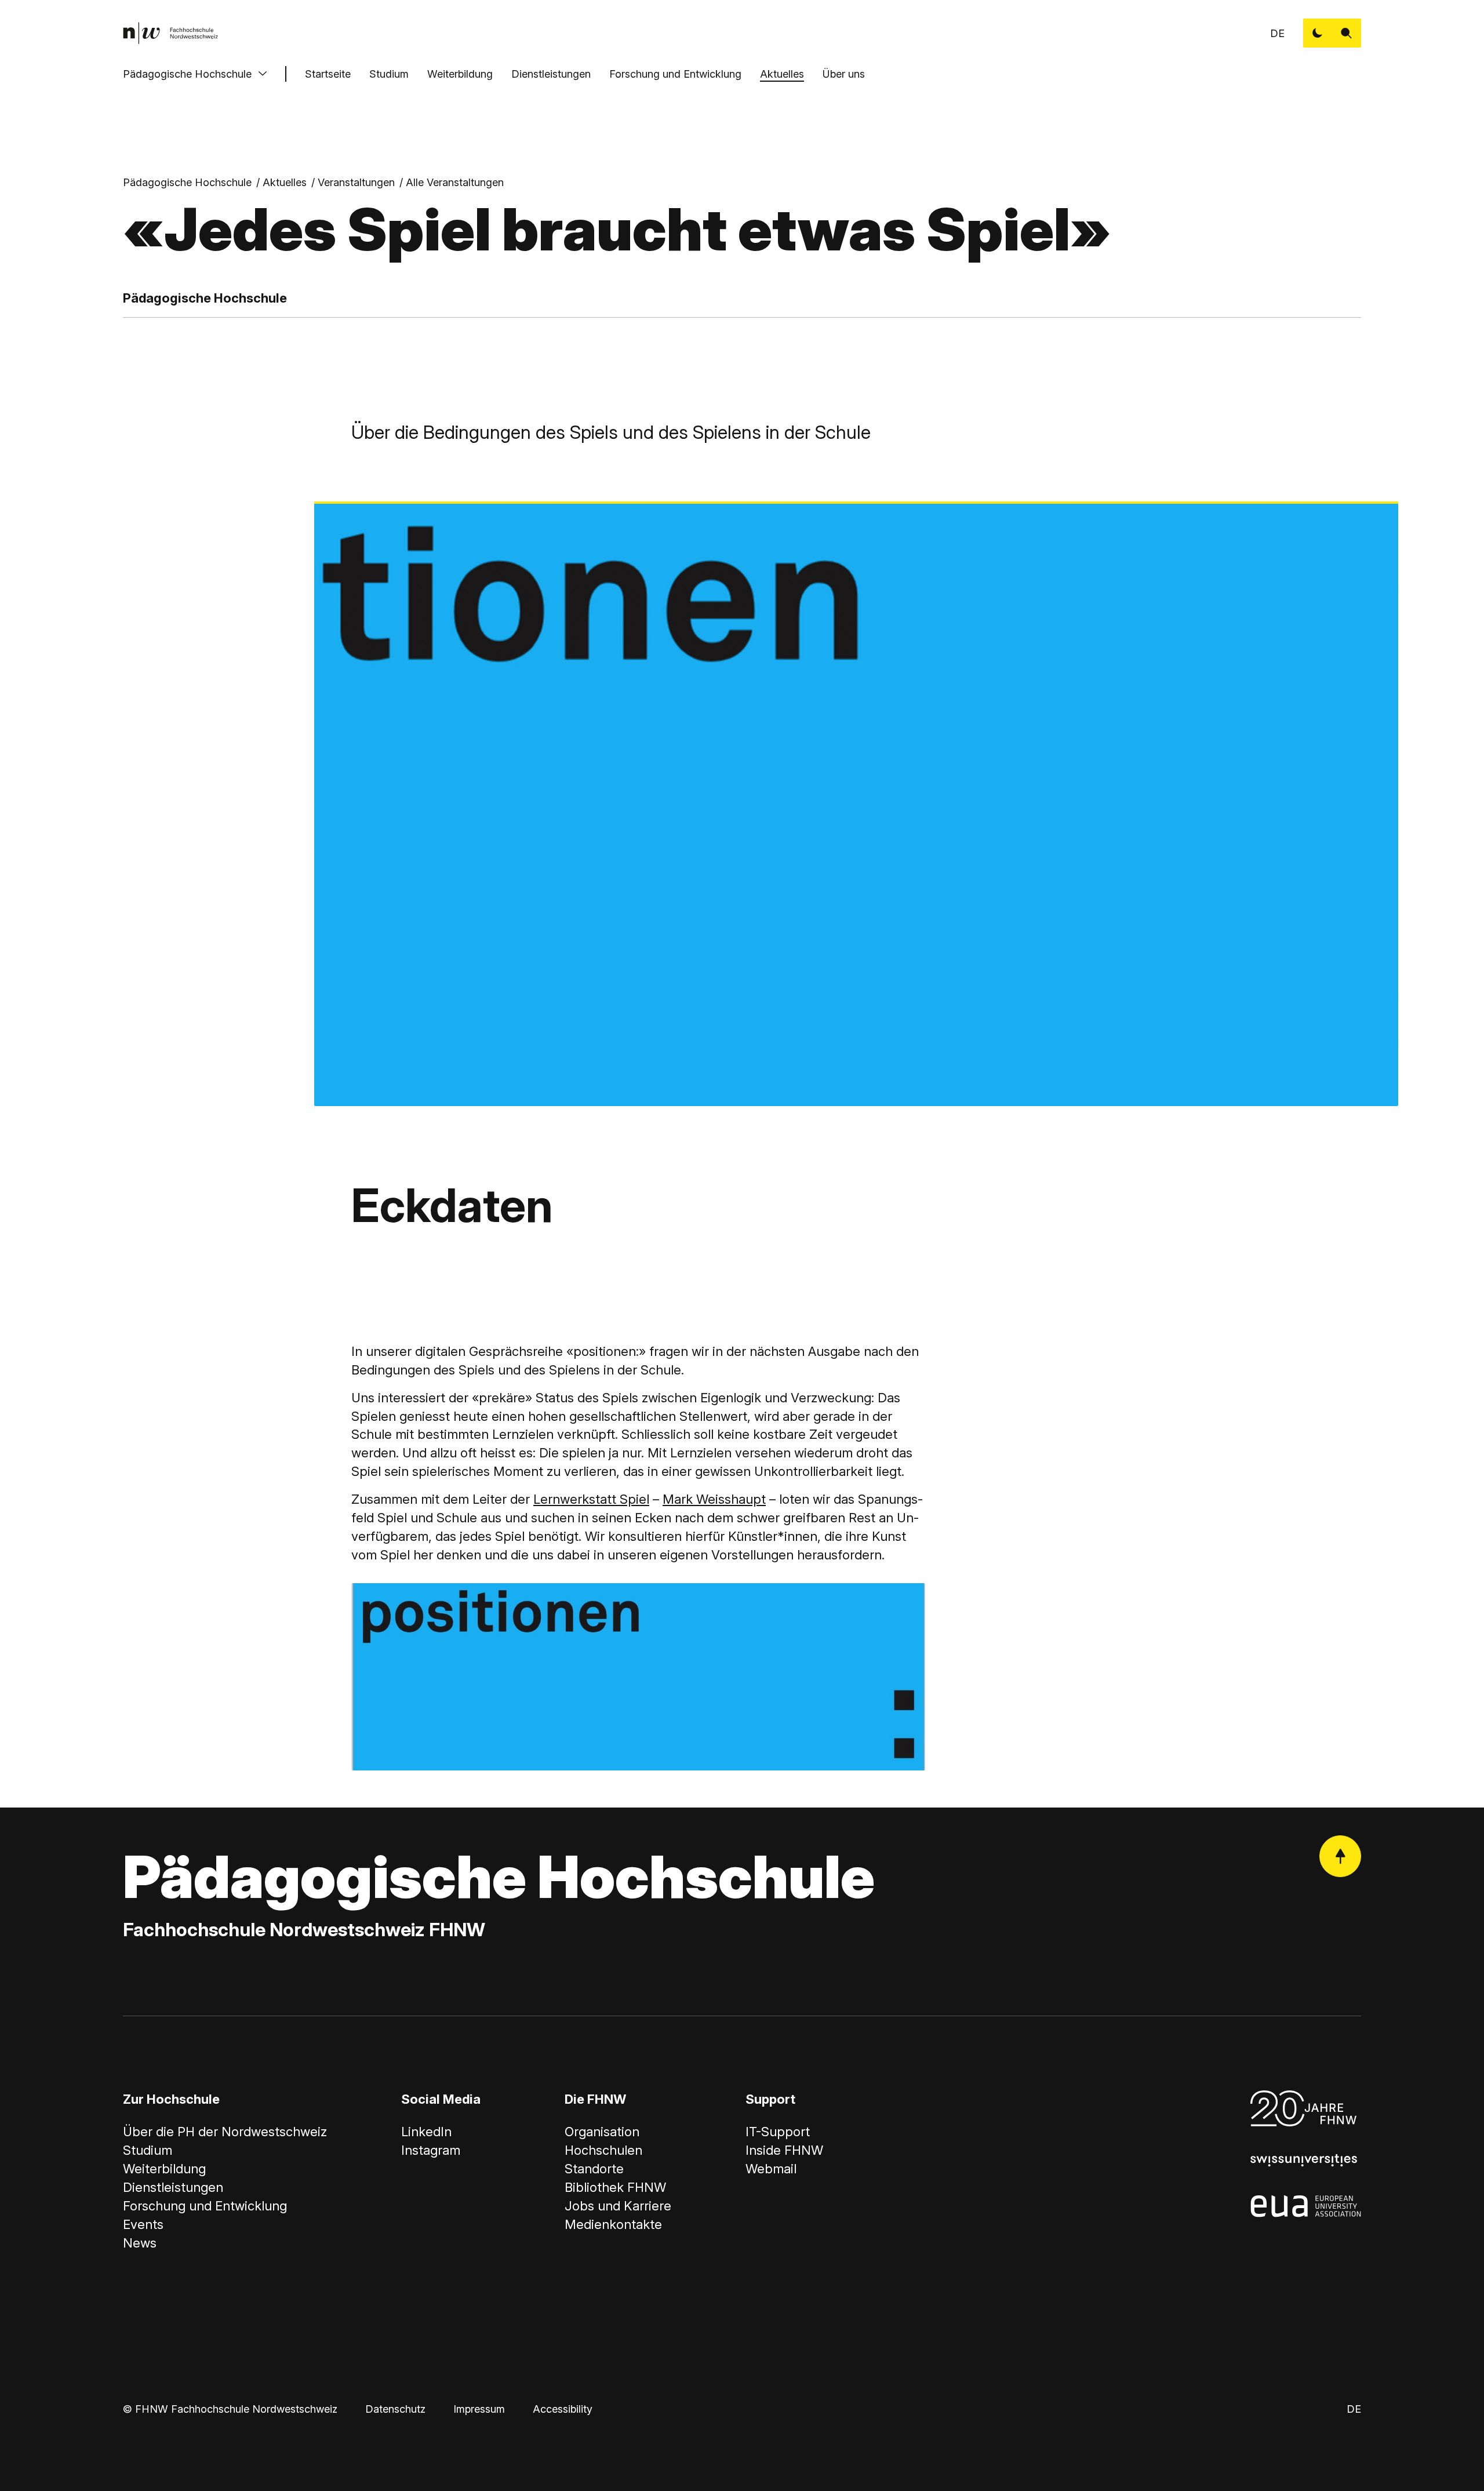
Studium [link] (148, 2150)
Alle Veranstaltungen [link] (455, 182)
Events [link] (143, 2224)
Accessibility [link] (563, 2409)
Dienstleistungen (551, 74)
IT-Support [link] (778, 2132)
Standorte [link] (594, 2169)
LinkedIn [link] (426, 2132)
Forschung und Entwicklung (675, 74)
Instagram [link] (431, 2150)
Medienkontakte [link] (613, 2224)
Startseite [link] (328, 74)
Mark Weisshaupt (714, 1499)
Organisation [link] (602, 2132)
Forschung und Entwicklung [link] (205, 2206)
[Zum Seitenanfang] (1340, 1856)
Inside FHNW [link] (784, 2150)
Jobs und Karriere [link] (618, 2206)
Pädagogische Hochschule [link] (187, 182)
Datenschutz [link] (395, 2409)
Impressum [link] (479, 2409)
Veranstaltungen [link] (356, 182)
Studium (389, 74)
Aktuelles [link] (285, 182)
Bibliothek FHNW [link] (615, 2187)
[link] (170, 33)
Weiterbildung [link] (164, 2169)
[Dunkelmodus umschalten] (1318, 33)
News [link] (140, 2243)
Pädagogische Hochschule (187, 74)
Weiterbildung (460, 74)
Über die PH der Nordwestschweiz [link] (225, 2132)
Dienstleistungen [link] (173, 2187)
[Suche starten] (1347, 33)
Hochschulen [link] (603, 2150)
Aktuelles (782, 74)
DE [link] (1277, 33)
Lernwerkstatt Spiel (591, 1499)
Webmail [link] (771, 2169)
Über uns (844, 74)
